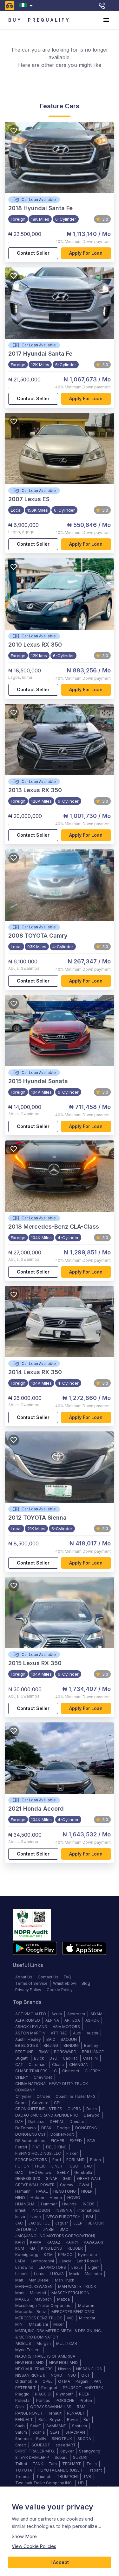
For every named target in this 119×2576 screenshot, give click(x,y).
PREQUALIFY (49, 20)
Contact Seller (33, 253)
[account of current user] (106, 20)
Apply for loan (86, 253)
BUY (15, 20)
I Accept (60, 2562)
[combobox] (27, 6)
